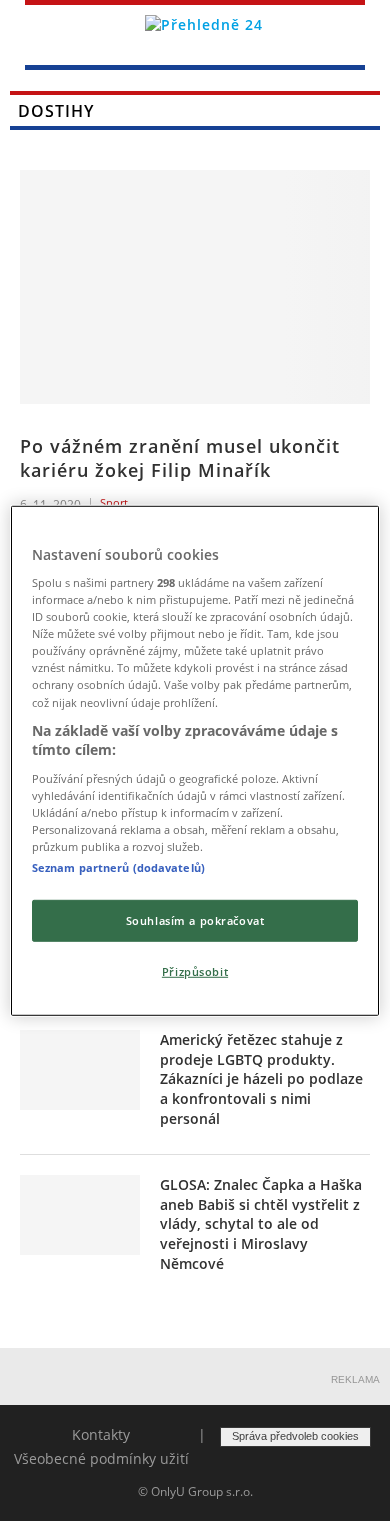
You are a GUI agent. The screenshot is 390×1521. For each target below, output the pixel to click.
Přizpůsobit (195, 971)
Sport (114, 502)
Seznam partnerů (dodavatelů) (118, 867)
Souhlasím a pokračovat (195, 920)
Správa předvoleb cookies (295, 1436)
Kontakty (101, 1434)
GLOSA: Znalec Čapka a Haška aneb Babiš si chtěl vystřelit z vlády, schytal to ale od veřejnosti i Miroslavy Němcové (261, 1223)
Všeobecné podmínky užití (101, 1458)
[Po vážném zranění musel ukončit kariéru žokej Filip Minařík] (195, 286)
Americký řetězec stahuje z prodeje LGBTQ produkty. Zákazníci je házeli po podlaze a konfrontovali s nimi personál (261, 1078)
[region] (195, 760)
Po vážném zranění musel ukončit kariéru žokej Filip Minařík (180, 458)
